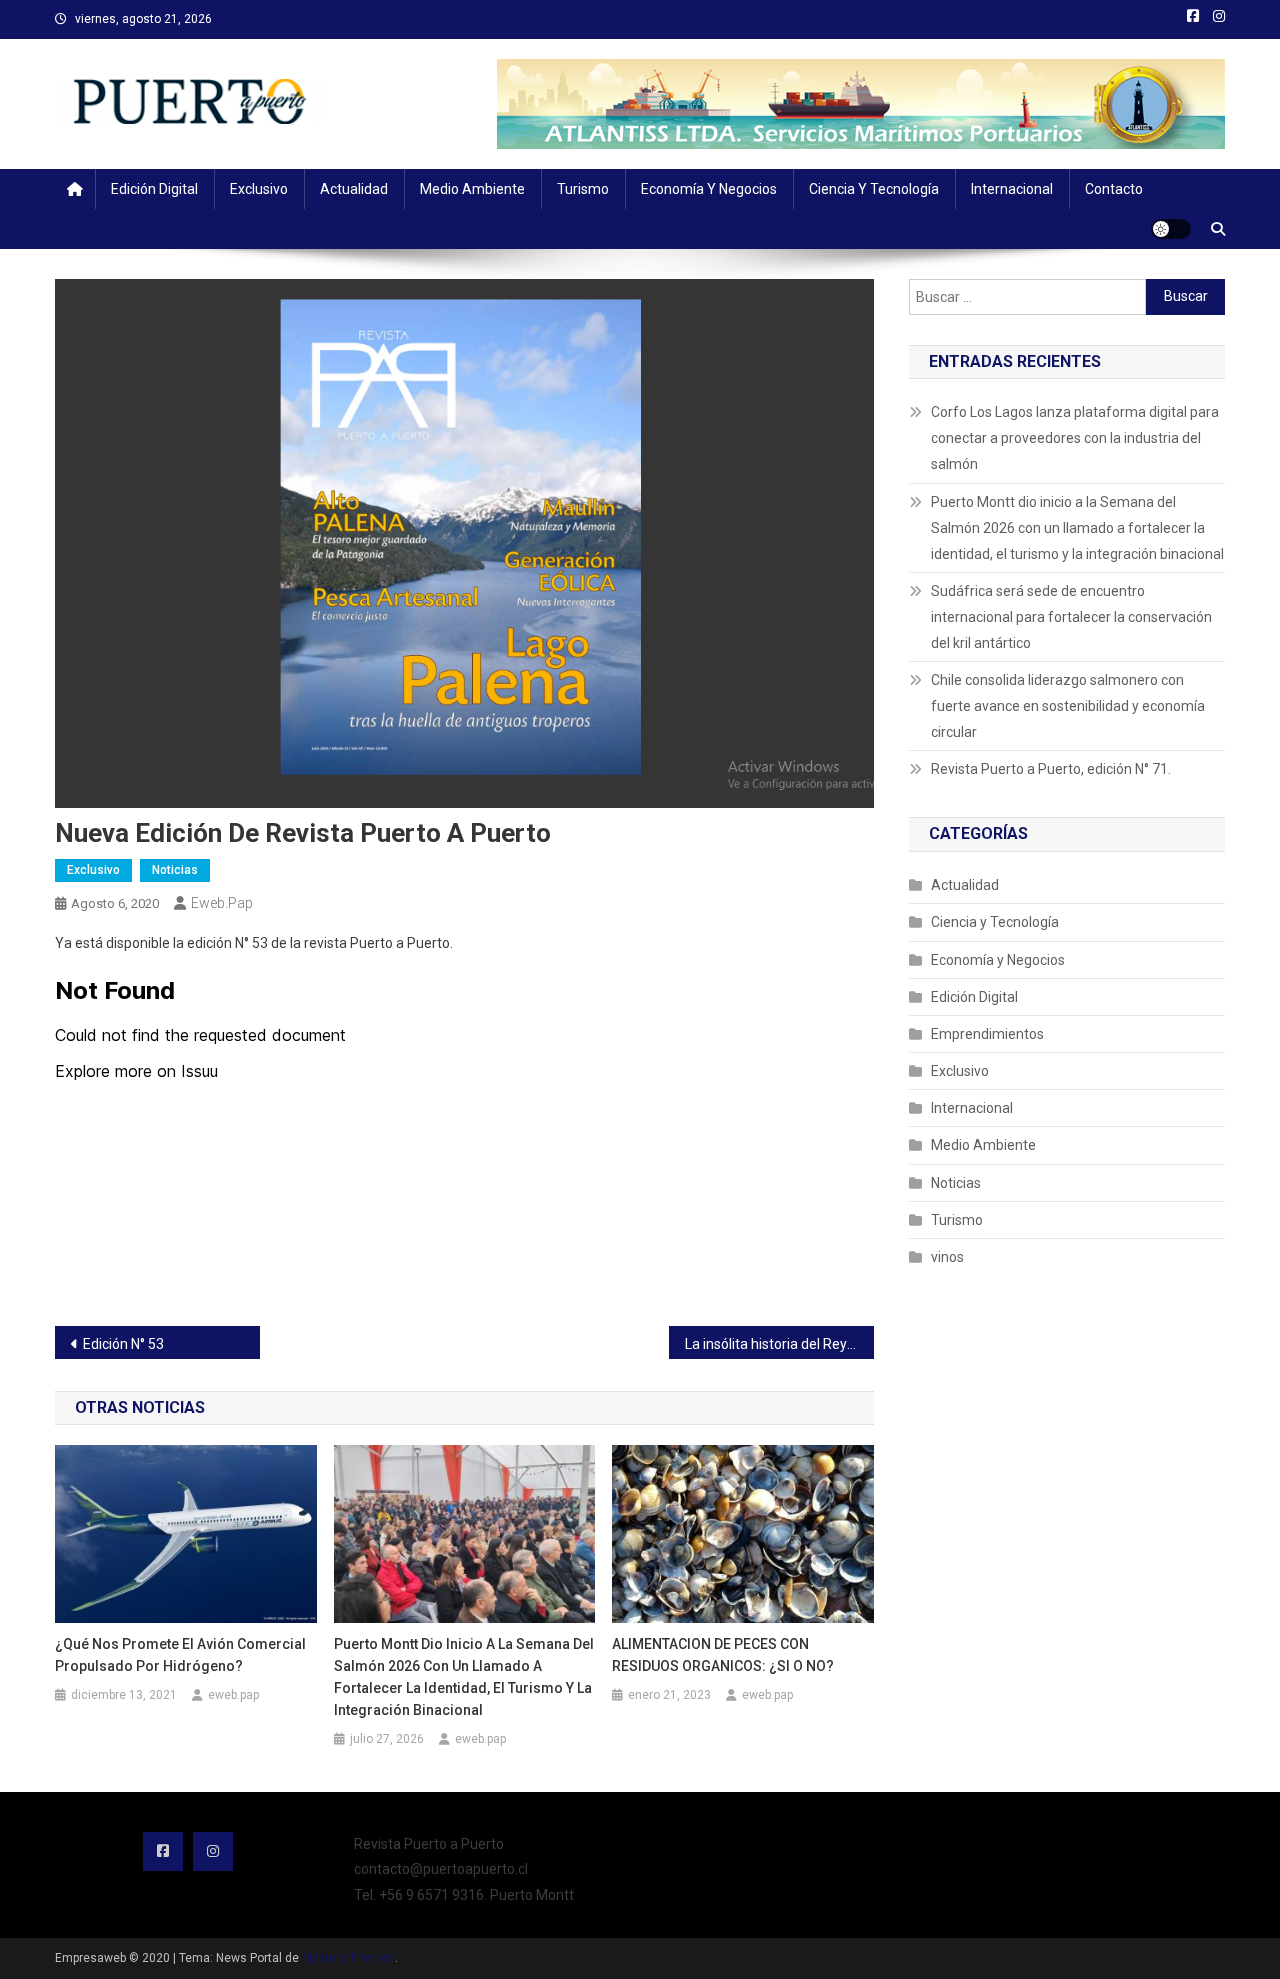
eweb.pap (222, 903)
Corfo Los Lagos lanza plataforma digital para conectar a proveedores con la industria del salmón (1075, 438)
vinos (947, 1257)
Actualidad (354, 189)
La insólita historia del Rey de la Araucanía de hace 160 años (779, 1344)
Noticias (175, 870)
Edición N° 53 (123, 1344)
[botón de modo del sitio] (1171, 229)
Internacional (1012, 189)
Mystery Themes (348, 1958)
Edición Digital (154, 189)
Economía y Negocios (709, 189)
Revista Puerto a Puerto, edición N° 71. (1051, 769)
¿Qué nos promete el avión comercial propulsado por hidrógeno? (180, 1655)
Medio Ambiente (472, 189)
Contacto (1114, 189)
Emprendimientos (987, 1034)
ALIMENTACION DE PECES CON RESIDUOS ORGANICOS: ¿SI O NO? (723, 1655)
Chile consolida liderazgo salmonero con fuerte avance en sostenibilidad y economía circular (1068, 706)
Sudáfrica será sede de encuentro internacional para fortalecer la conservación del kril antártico (1071, 617)
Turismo (583, 189)
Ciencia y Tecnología (874, 189)
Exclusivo (259, 189)
